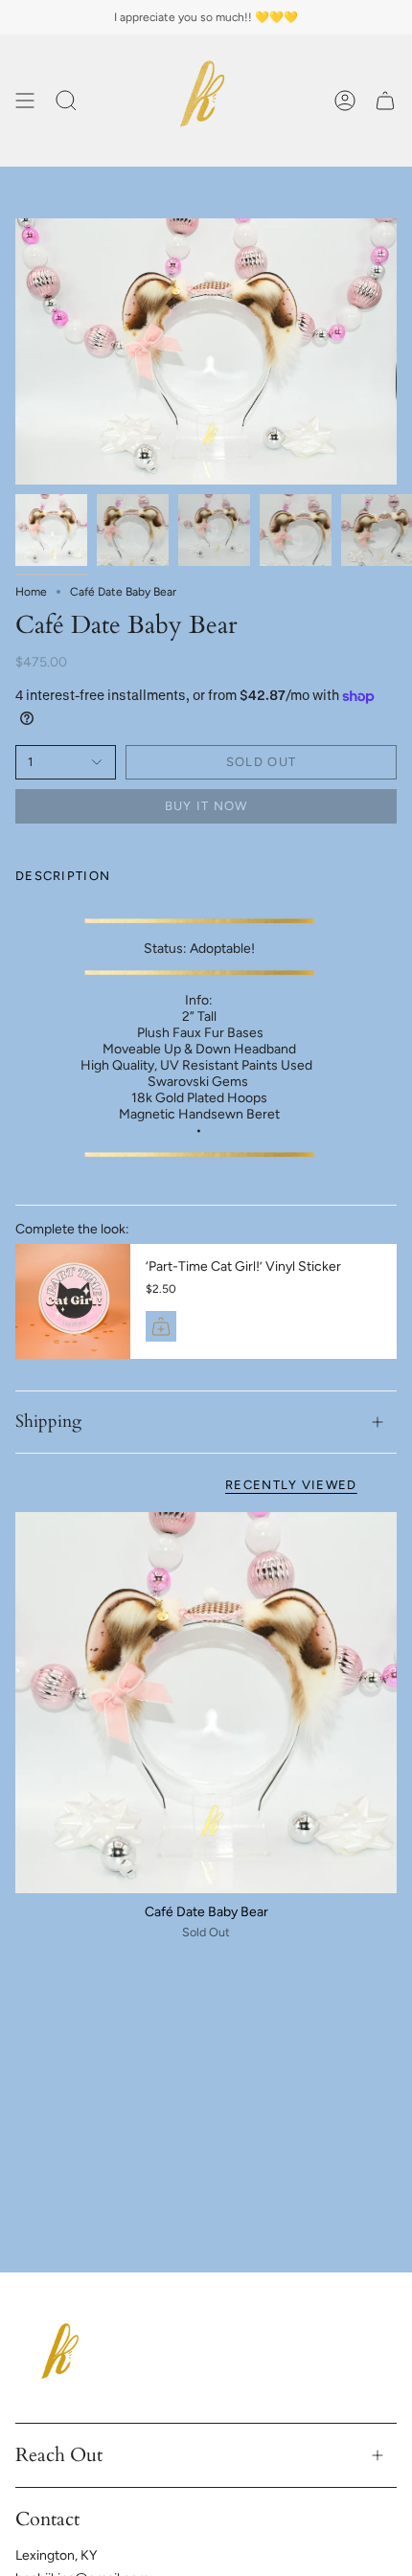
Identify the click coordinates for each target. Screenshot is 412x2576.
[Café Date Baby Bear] (206, 1703)
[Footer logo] (63, 2357)
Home (31, 592)
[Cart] (385, 101)
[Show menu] (25, 101)
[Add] (161, 1326)
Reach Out (59, 2455)
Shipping (48, 1422)
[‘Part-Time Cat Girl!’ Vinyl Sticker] (73, 1301)
